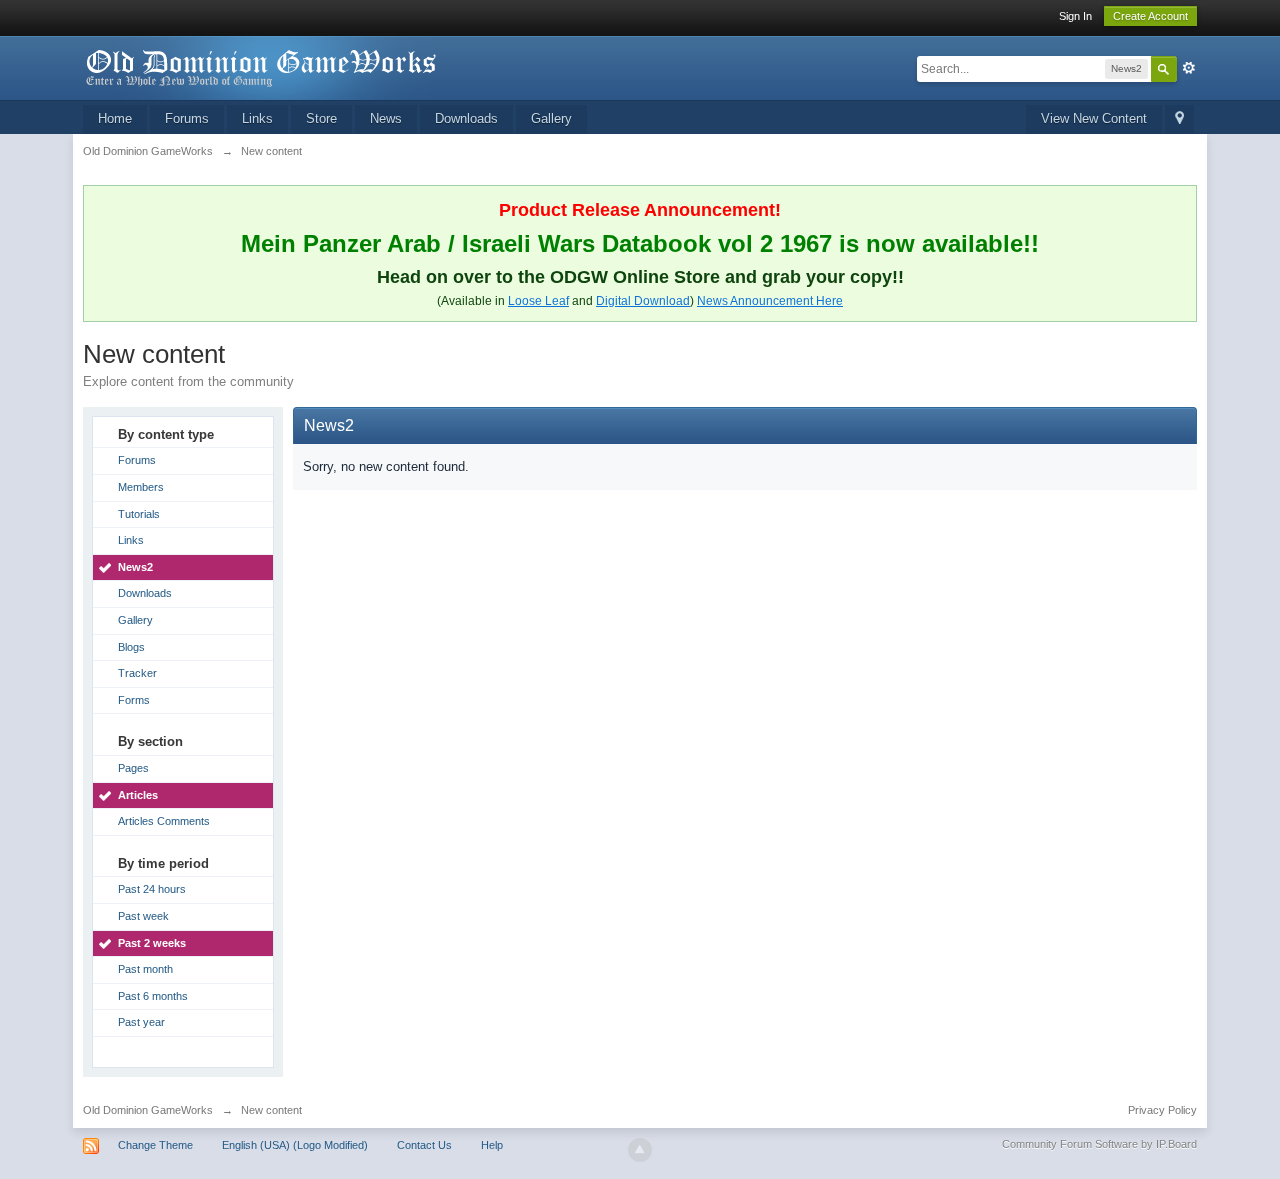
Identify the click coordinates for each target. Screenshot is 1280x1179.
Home (115, 118)
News (386, 118)
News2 (135, 567)
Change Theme (155, 1145)
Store (321, 118)
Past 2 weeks (152, 943)
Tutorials (139, 514)
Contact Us (424, 1145)
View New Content (1094, 118)
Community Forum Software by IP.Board (1099, 1144)
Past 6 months (153, 996)
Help (492, 1145)
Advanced (1189, 68)
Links (257, 118)
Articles (138, 795)
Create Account (1150, 16)
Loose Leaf (538, 301)
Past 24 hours (152, 889)
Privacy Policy (1162, 1110)
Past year (141, 1022)
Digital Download (643, 301)
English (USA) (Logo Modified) (295, 1145)
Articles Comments (164, 821)
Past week (143, 916)
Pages (133, 768)
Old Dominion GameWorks (148, 1110)
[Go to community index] (262, 66)
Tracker (137, 673)
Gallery (551, 118)
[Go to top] (640, 1150)
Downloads (466, 118)
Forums (187, 118)
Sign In (1075, 16)
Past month (145, 969)
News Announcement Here (770, 301)
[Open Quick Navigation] (1179, 119)
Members (141, 487)
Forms (134, 700)
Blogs (131, 647)
